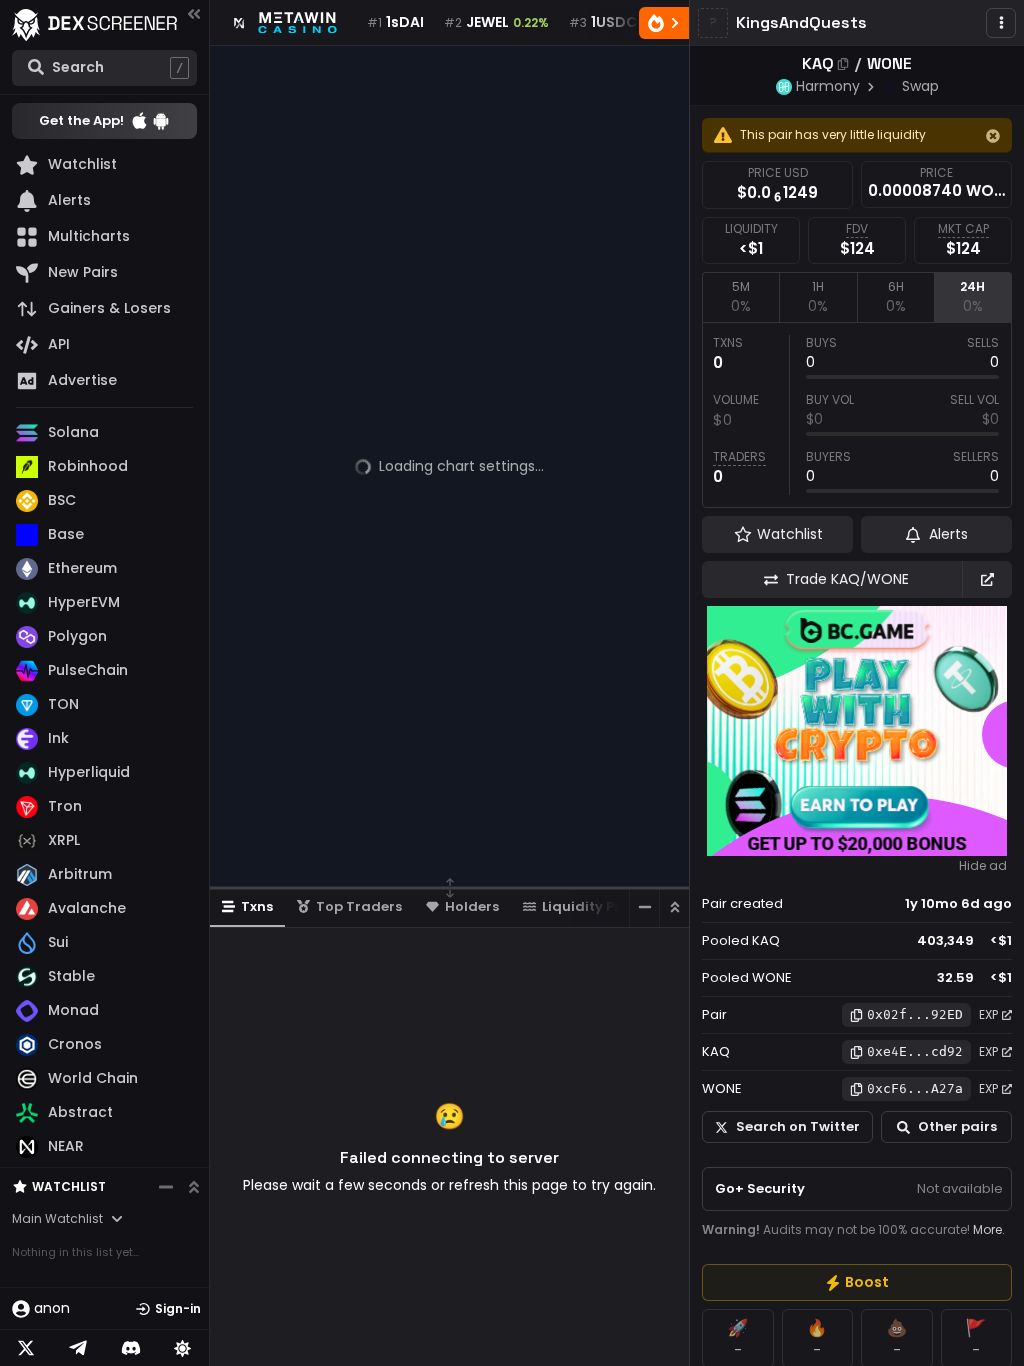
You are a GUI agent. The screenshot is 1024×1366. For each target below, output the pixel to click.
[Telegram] (78, 1348)
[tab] (740, 297)
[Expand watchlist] (194, 1187)
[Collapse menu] (194, 13)
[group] (857, 1282)
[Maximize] (674, 907)
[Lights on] (183, 1348)
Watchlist (69, 1186)
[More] (1001, 23)
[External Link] (987, 579)
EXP (988, 1014)
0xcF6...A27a (915, 1088)
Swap (920, 86)
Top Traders (359, 906)
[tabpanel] (857, 415)
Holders (472, 906)
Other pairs (957, 1126)
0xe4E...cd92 (915, 1051)
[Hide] (993, 136)
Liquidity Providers (607, 906)
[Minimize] (644, 907)
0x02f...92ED (915, 1014)
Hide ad (983, 866)
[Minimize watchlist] (166, 1187)
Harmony (828, 86)
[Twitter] (26, 1348)
